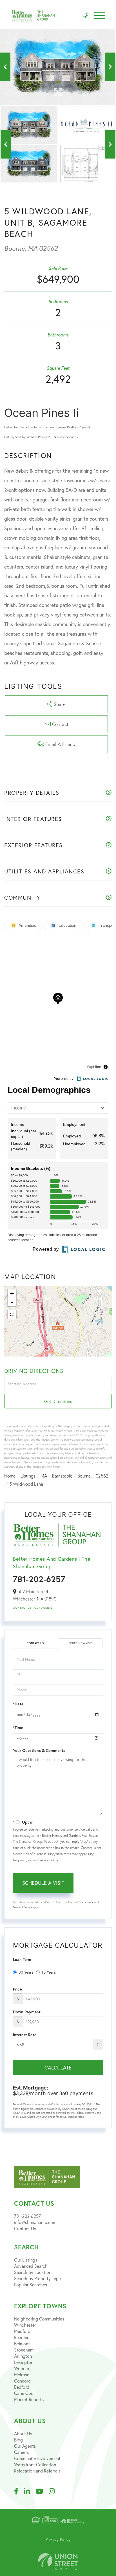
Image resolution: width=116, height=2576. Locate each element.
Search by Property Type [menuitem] (37, 2278)
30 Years (26, 1972)
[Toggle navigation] (100, 16)
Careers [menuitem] (21, 2452)
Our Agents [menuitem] (25, 2446)
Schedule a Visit (80, 1643)
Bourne (84, 1476)
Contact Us (22, 1608)
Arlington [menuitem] (23, 2356)
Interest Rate (25, 2035)
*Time (18, 1728)
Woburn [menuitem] (22, 2368)
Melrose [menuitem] (22, 2374)
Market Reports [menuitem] (29, 2399)
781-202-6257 (39, 1579)
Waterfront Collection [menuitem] (35, 2464)
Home (10, 1476)
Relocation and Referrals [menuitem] (37, 2471)
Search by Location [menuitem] (33, 2272)
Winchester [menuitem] (25, 2325)
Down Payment (27, 2012)
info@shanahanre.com (35, 2222)
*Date (18, 1704)
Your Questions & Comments (39, 1751)
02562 (102, 1476)
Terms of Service (23, 1907)
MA (44, 1476)
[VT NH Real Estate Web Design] (58, 2562)
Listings (28, 1476)
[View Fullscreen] (12, 1315)
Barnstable (62, 1476)
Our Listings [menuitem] (26, 2260)
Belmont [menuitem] (22, 2343)
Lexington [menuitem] (24, 2362)
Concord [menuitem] (22, 2381)
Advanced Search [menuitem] (31, 2266)
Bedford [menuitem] (22, 2387)
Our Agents (43, 1608)
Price (17, 1989)
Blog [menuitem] (18, 2440)
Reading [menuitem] (22, 2337)
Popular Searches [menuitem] (31, 2285)
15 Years (49, 1972)
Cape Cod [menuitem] (24, 2393)
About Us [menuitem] (23, 2433)
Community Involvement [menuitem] (37, 2458)
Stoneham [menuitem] (24, 2350)
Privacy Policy (48, 1860)
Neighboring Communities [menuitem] (39, 2319)
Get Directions (58, 1401)
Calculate (58, 2068)
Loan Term (22, 1959)
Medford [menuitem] (22, 2331)
